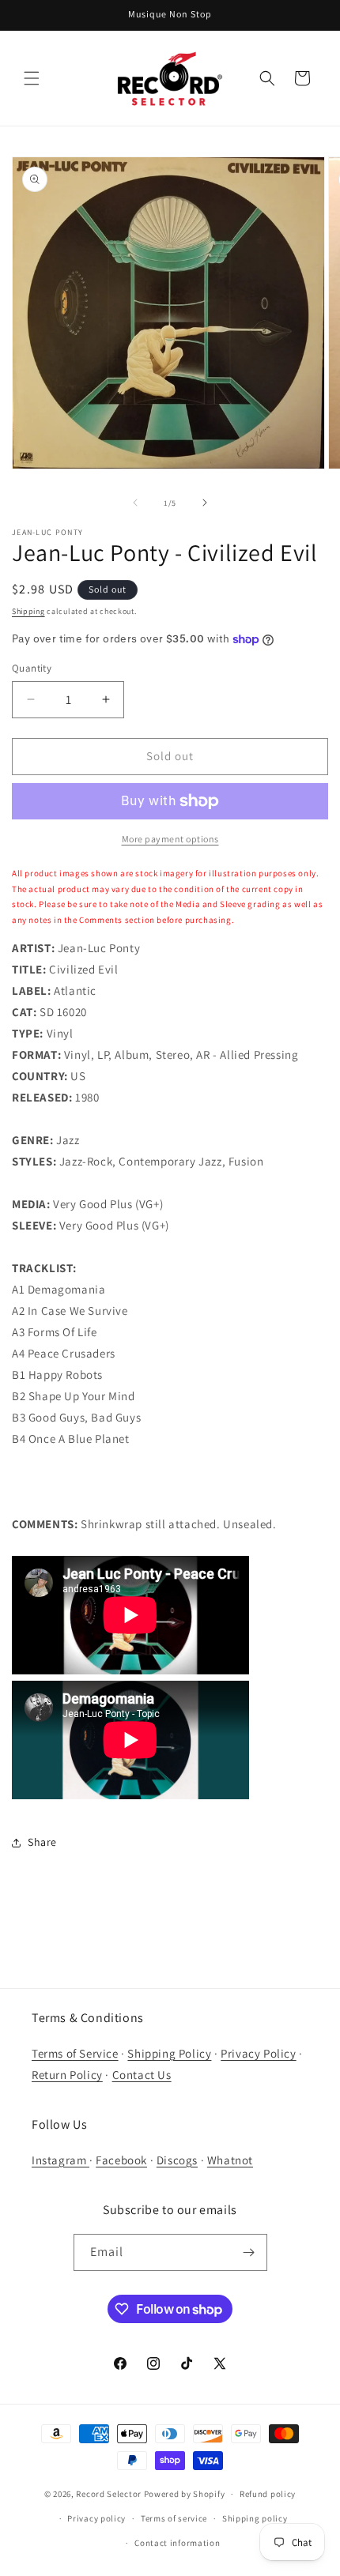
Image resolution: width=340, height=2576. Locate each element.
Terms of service (174, 2518)
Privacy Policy (258, 2053)
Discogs (177, 2160)
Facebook (121, 2160)
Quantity (32, 668)
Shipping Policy (169, 2053)
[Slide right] (205, 503)
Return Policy (67, 2075)
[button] (32, 78)
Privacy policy (96, 2518)
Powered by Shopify (185, 2494)
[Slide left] (135, 503)
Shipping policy (255, 2518)
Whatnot (230, 2160)
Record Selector (109, 2494)
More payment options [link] (170, 839)
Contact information (177, 2543)
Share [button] (42, 1842)
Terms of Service (75, 2053)
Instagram (60, 2160)
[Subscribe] (249, 2252)
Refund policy (268, 2494)
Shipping (28, 611)
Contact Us (142, 2075)
